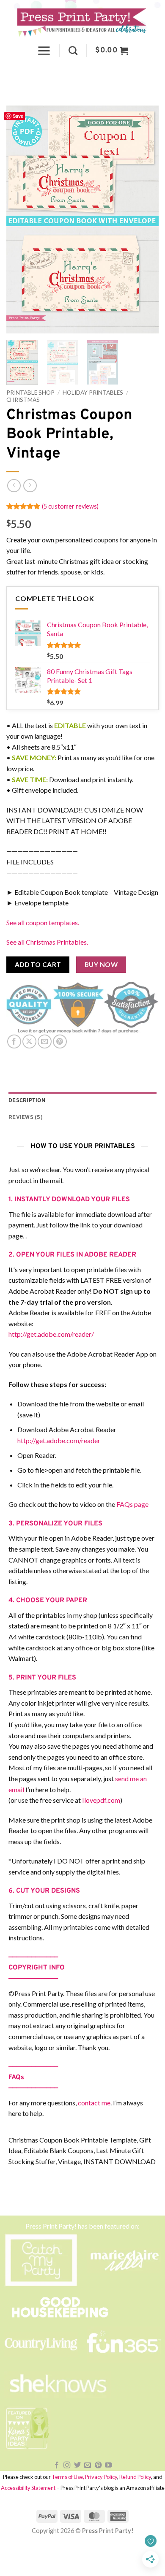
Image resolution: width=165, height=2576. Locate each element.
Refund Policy (135, 2477)
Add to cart (38, 964)
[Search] (73, 50)
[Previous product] (30, 486)
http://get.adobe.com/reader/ (51, 1334)
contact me (94, 2103)
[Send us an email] (88, 2465)
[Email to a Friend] (45, 1042)
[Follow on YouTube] (108, 2465)
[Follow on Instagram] (67, 2465)
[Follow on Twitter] (77, 2465)
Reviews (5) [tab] (26, 1118)
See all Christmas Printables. (47, 942)
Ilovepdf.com (101, 1800)
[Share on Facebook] (14, 1042)
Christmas (23, 400)
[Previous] (20, 219)
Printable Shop (30, 393)
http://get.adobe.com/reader (59, 1440)
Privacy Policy (101, 2477)
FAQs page (132, 1504)
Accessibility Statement (28, 2488)
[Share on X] (29, 1042)
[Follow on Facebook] (57, 2465)
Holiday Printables (93, 393)
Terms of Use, (68, 2477)
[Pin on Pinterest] (60, 1042)
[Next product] (14, 486)
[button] (44, 51)
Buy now (101, 964)
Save (18, 116)
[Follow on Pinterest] (98, 2465)
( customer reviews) (70, 506)
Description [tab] (27, 1101)
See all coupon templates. (43, 922)
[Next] (145, 219)
